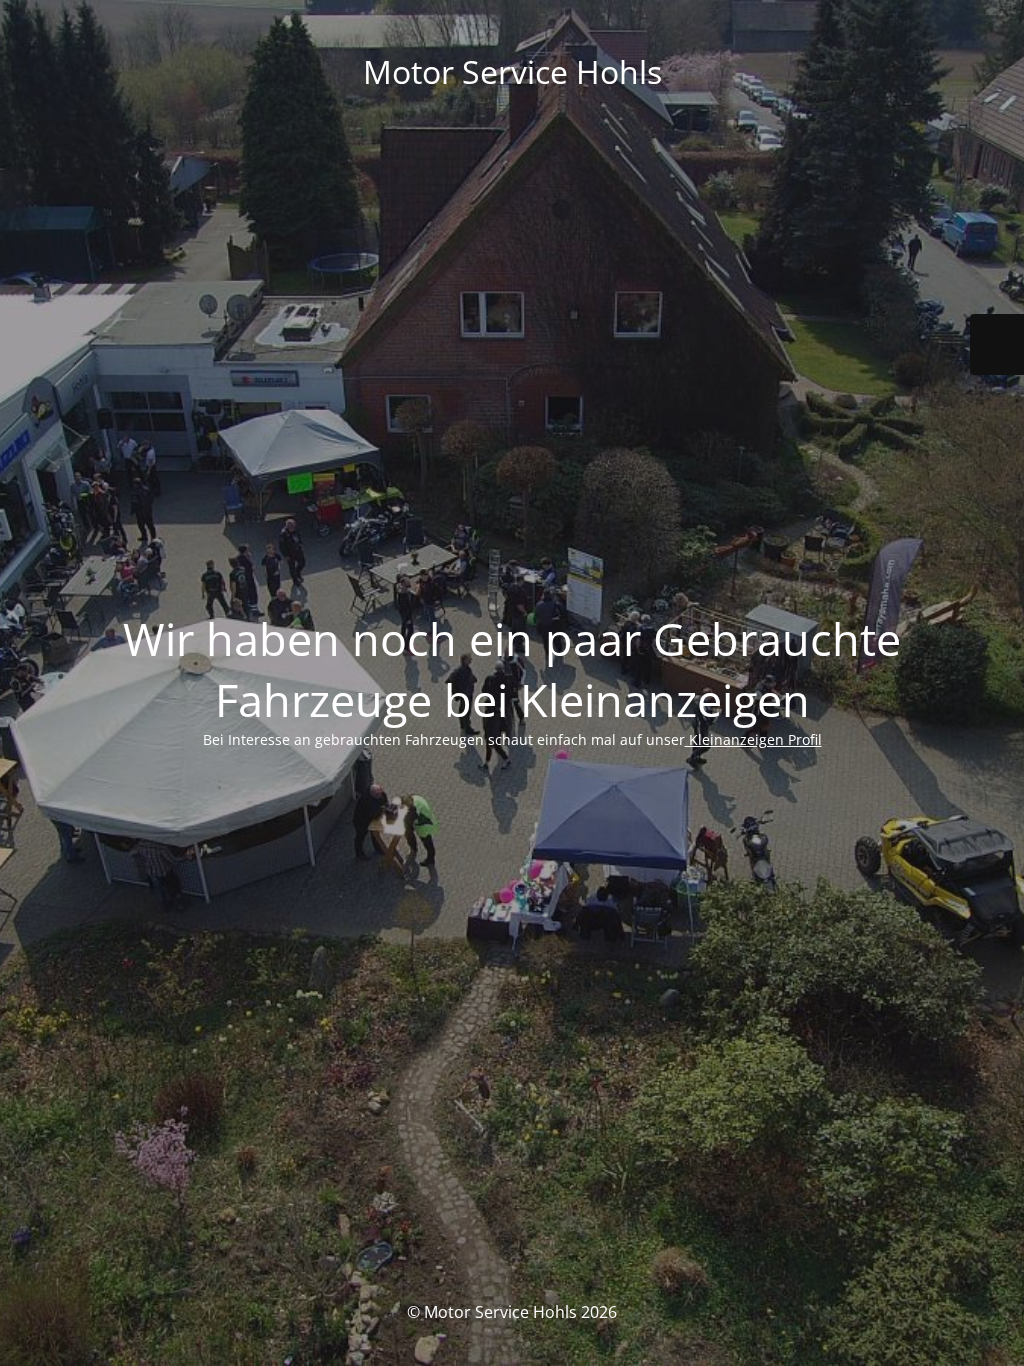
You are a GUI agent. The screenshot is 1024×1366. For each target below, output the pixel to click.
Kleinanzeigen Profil (753, 739)
